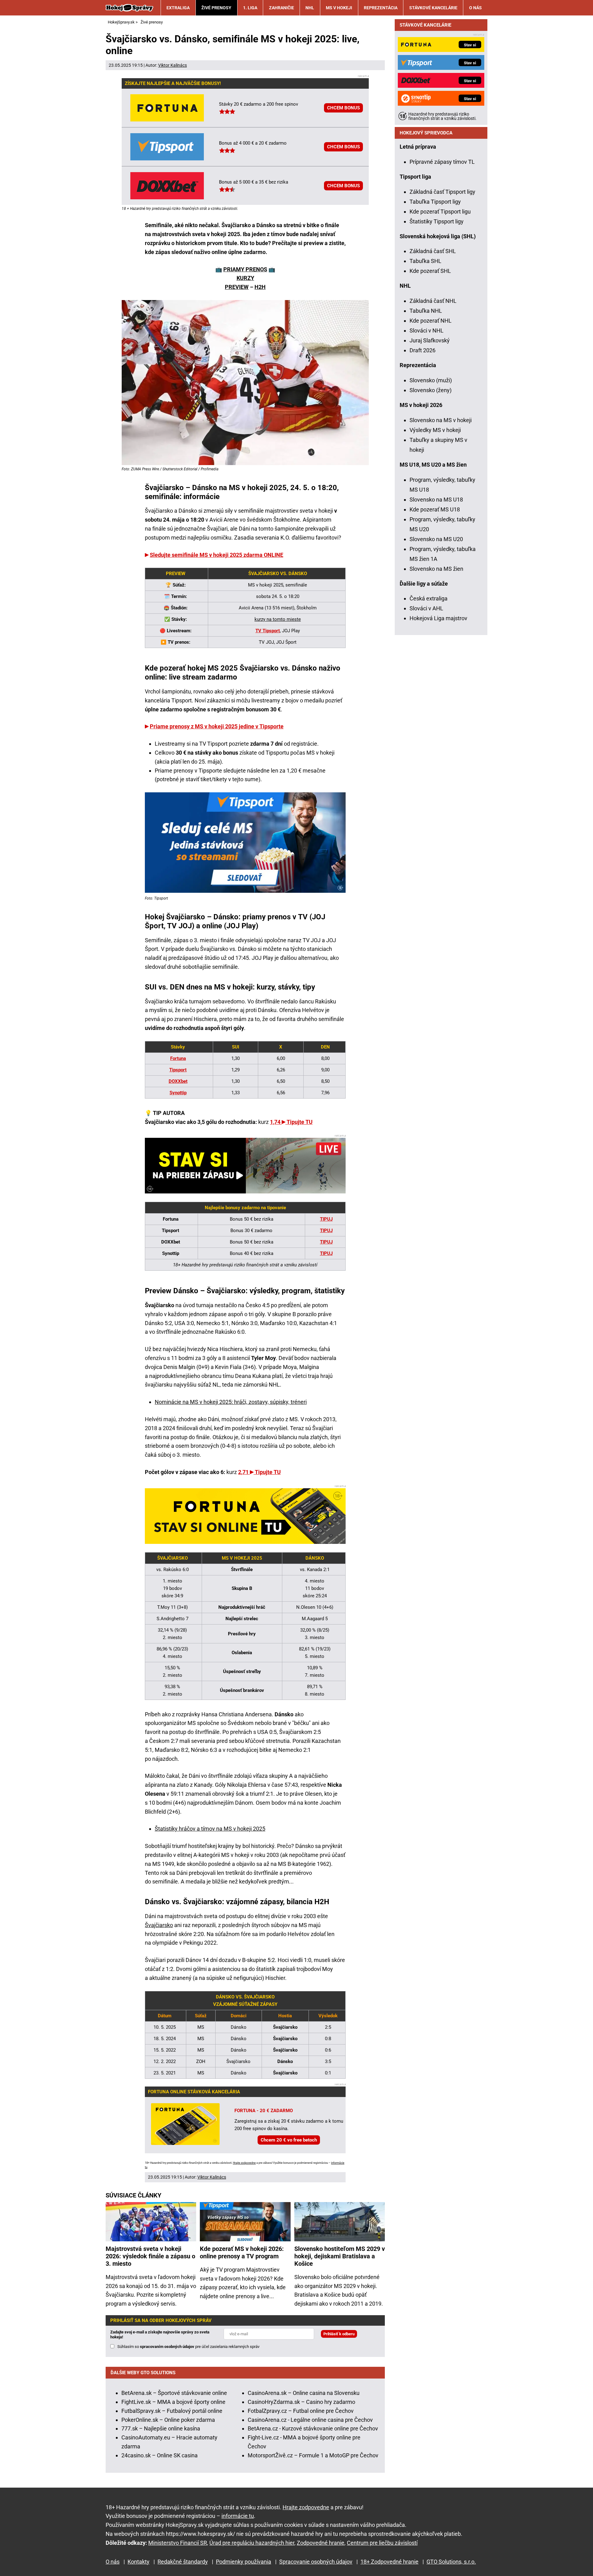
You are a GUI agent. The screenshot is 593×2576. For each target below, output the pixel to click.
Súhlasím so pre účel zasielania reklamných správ (188, 2347)
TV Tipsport (268, 631)
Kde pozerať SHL (430, 271)
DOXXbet (178, 1081)
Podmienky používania (244, 2562)
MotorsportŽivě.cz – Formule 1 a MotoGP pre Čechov (313, 2455)
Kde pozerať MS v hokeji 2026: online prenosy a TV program (242, 2252)
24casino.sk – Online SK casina (160, 2455)
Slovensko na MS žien (436, 569)
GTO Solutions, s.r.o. (451, 2562)
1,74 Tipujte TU (291, 1122)
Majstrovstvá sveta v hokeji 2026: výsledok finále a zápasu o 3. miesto (150, 2256)
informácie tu (238, 2516)
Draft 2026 (423, 350)
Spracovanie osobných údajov (316, 2562)
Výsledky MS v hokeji (435, 430)
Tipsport (178, 1070)
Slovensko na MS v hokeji (441, 420)
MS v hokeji (339, 8)
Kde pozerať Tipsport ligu (440, 212)
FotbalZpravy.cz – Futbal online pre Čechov (301, 2411)
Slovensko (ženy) (431, 390)
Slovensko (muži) (431, 380)
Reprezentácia (381, 8)
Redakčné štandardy (183, 2562)
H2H (260, 287)
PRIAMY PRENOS (245, 269)
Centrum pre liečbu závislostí (382, 2543)
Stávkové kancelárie (433, 8)
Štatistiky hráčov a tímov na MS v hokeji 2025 (210, 1829)
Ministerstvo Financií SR (178, 2543)
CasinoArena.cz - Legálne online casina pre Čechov (310, 2420)
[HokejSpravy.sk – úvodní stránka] (129, 8)
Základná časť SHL (433, 251)
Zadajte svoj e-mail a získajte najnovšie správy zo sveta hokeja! (160, 2334)
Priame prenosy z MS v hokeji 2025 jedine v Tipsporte (217, 726)
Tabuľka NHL (426, 311)
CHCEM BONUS (343, 108)
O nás (475, 8)
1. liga (250, 8)
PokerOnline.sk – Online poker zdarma (168, 2420)
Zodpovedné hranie (321, 2543)
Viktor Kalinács (172, 65)
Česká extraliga (429, 598)
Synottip (178, 1093)
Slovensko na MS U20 (436, 539)
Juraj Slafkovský (430, 340)
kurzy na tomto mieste (278, 619)
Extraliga (178, 8)
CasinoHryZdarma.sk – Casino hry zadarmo (301, 2402)
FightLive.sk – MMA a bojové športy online (173, 2402)
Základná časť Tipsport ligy (442, 192)
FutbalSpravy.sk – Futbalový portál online (172, 2411)
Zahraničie (282, 8)
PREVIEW (237, 287)
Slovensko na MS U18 (436, 500)
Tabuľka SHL (425, 261)
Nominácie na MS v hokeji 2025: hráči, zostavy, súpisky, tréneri (231, 1402)
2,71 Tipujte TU (259, 1472)
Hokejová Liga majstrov (438, 618)
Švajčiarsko (159, 1925)
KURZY (245, 278)
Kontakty (139, 2562)
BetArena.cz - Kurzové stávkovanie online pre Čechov (313, 2428)
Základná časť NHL (433, 301)
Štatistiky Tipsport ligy (437, 221)
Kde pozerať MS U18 (435, 509)
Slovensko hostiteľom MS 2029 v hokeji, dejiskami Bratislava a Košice (340, 2256)
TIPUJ (326, 1231)
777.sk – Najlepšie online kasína (161, 2428)
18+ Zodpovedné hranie (389, 2562)
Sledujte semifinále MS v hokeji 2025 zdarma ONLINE (217, 555)
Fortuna (178, 1058)
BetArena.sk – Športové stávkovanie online (174, 2393)
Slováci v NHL (427, 330)
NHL (310, 8)
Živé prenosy (216, 8)
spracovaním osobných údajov (167, 2347)
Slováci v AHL (426, 608)
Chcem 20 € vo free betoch (289, 2140)
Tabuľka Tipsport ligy (435, 202)
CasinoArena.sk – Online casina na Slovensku (304, 2393)
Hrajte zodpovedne (244, 2163)
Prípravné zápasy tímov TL (442, 162)
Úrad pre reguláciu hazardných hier (252, 2543)
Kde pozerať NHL (431, 321)
